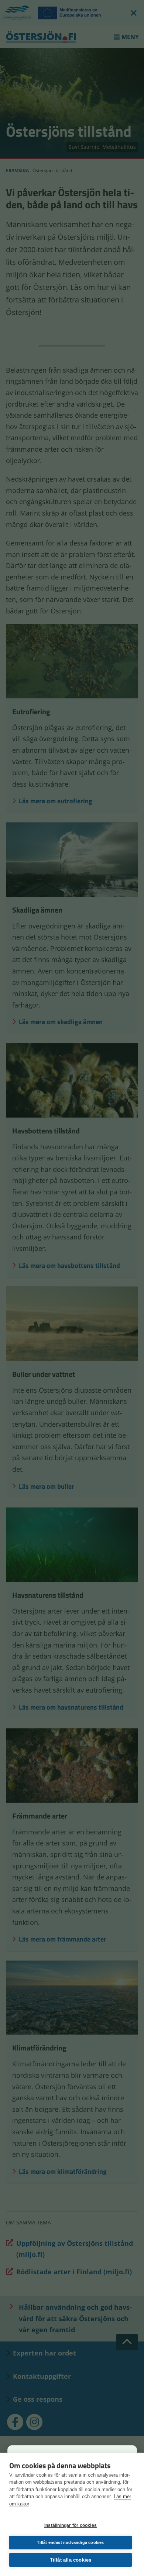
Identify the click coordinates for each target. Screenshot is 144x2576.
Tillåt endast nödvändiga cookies (70, 2542)
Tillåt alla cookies (71, 2560)
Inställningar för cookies (71, 2525)
